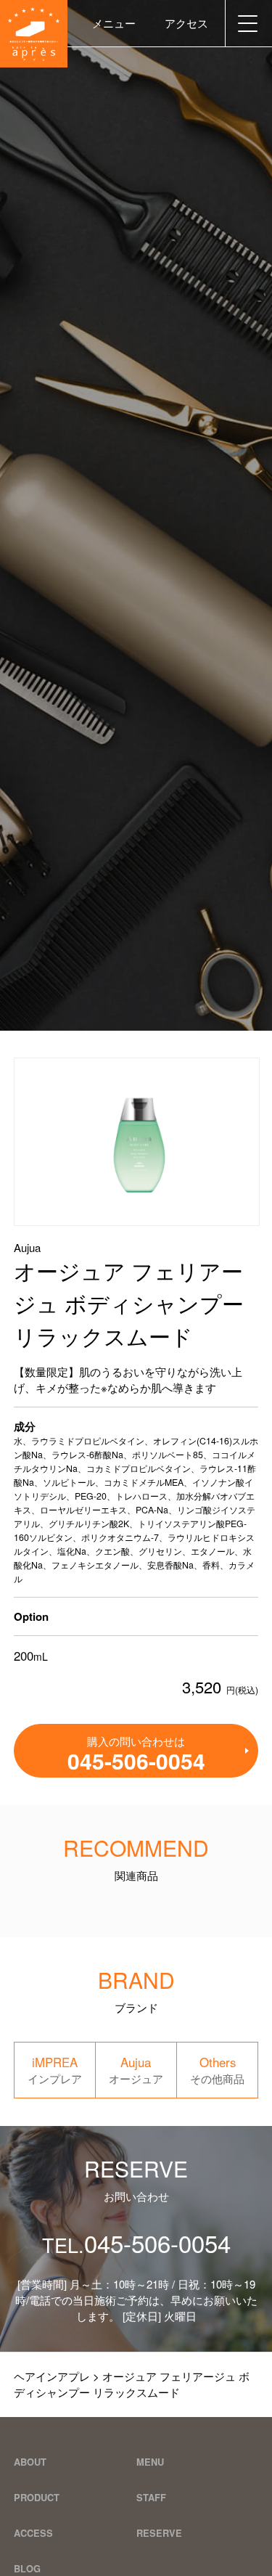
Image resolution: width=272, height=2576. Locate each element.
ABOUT (30, 2462)
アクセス (186, 23)
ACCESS (33, 2533)
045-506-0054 (136, 2242)
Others (217, 2070)
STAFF (151, 2497)
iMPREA (55, 2070)
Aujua (136, 2070)
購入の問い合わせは (136, 1755)
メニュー (114, 23)
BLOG (27, 2568)
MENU (150, 2462)
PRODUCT (37, 2497)
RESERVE (159, 2533)
